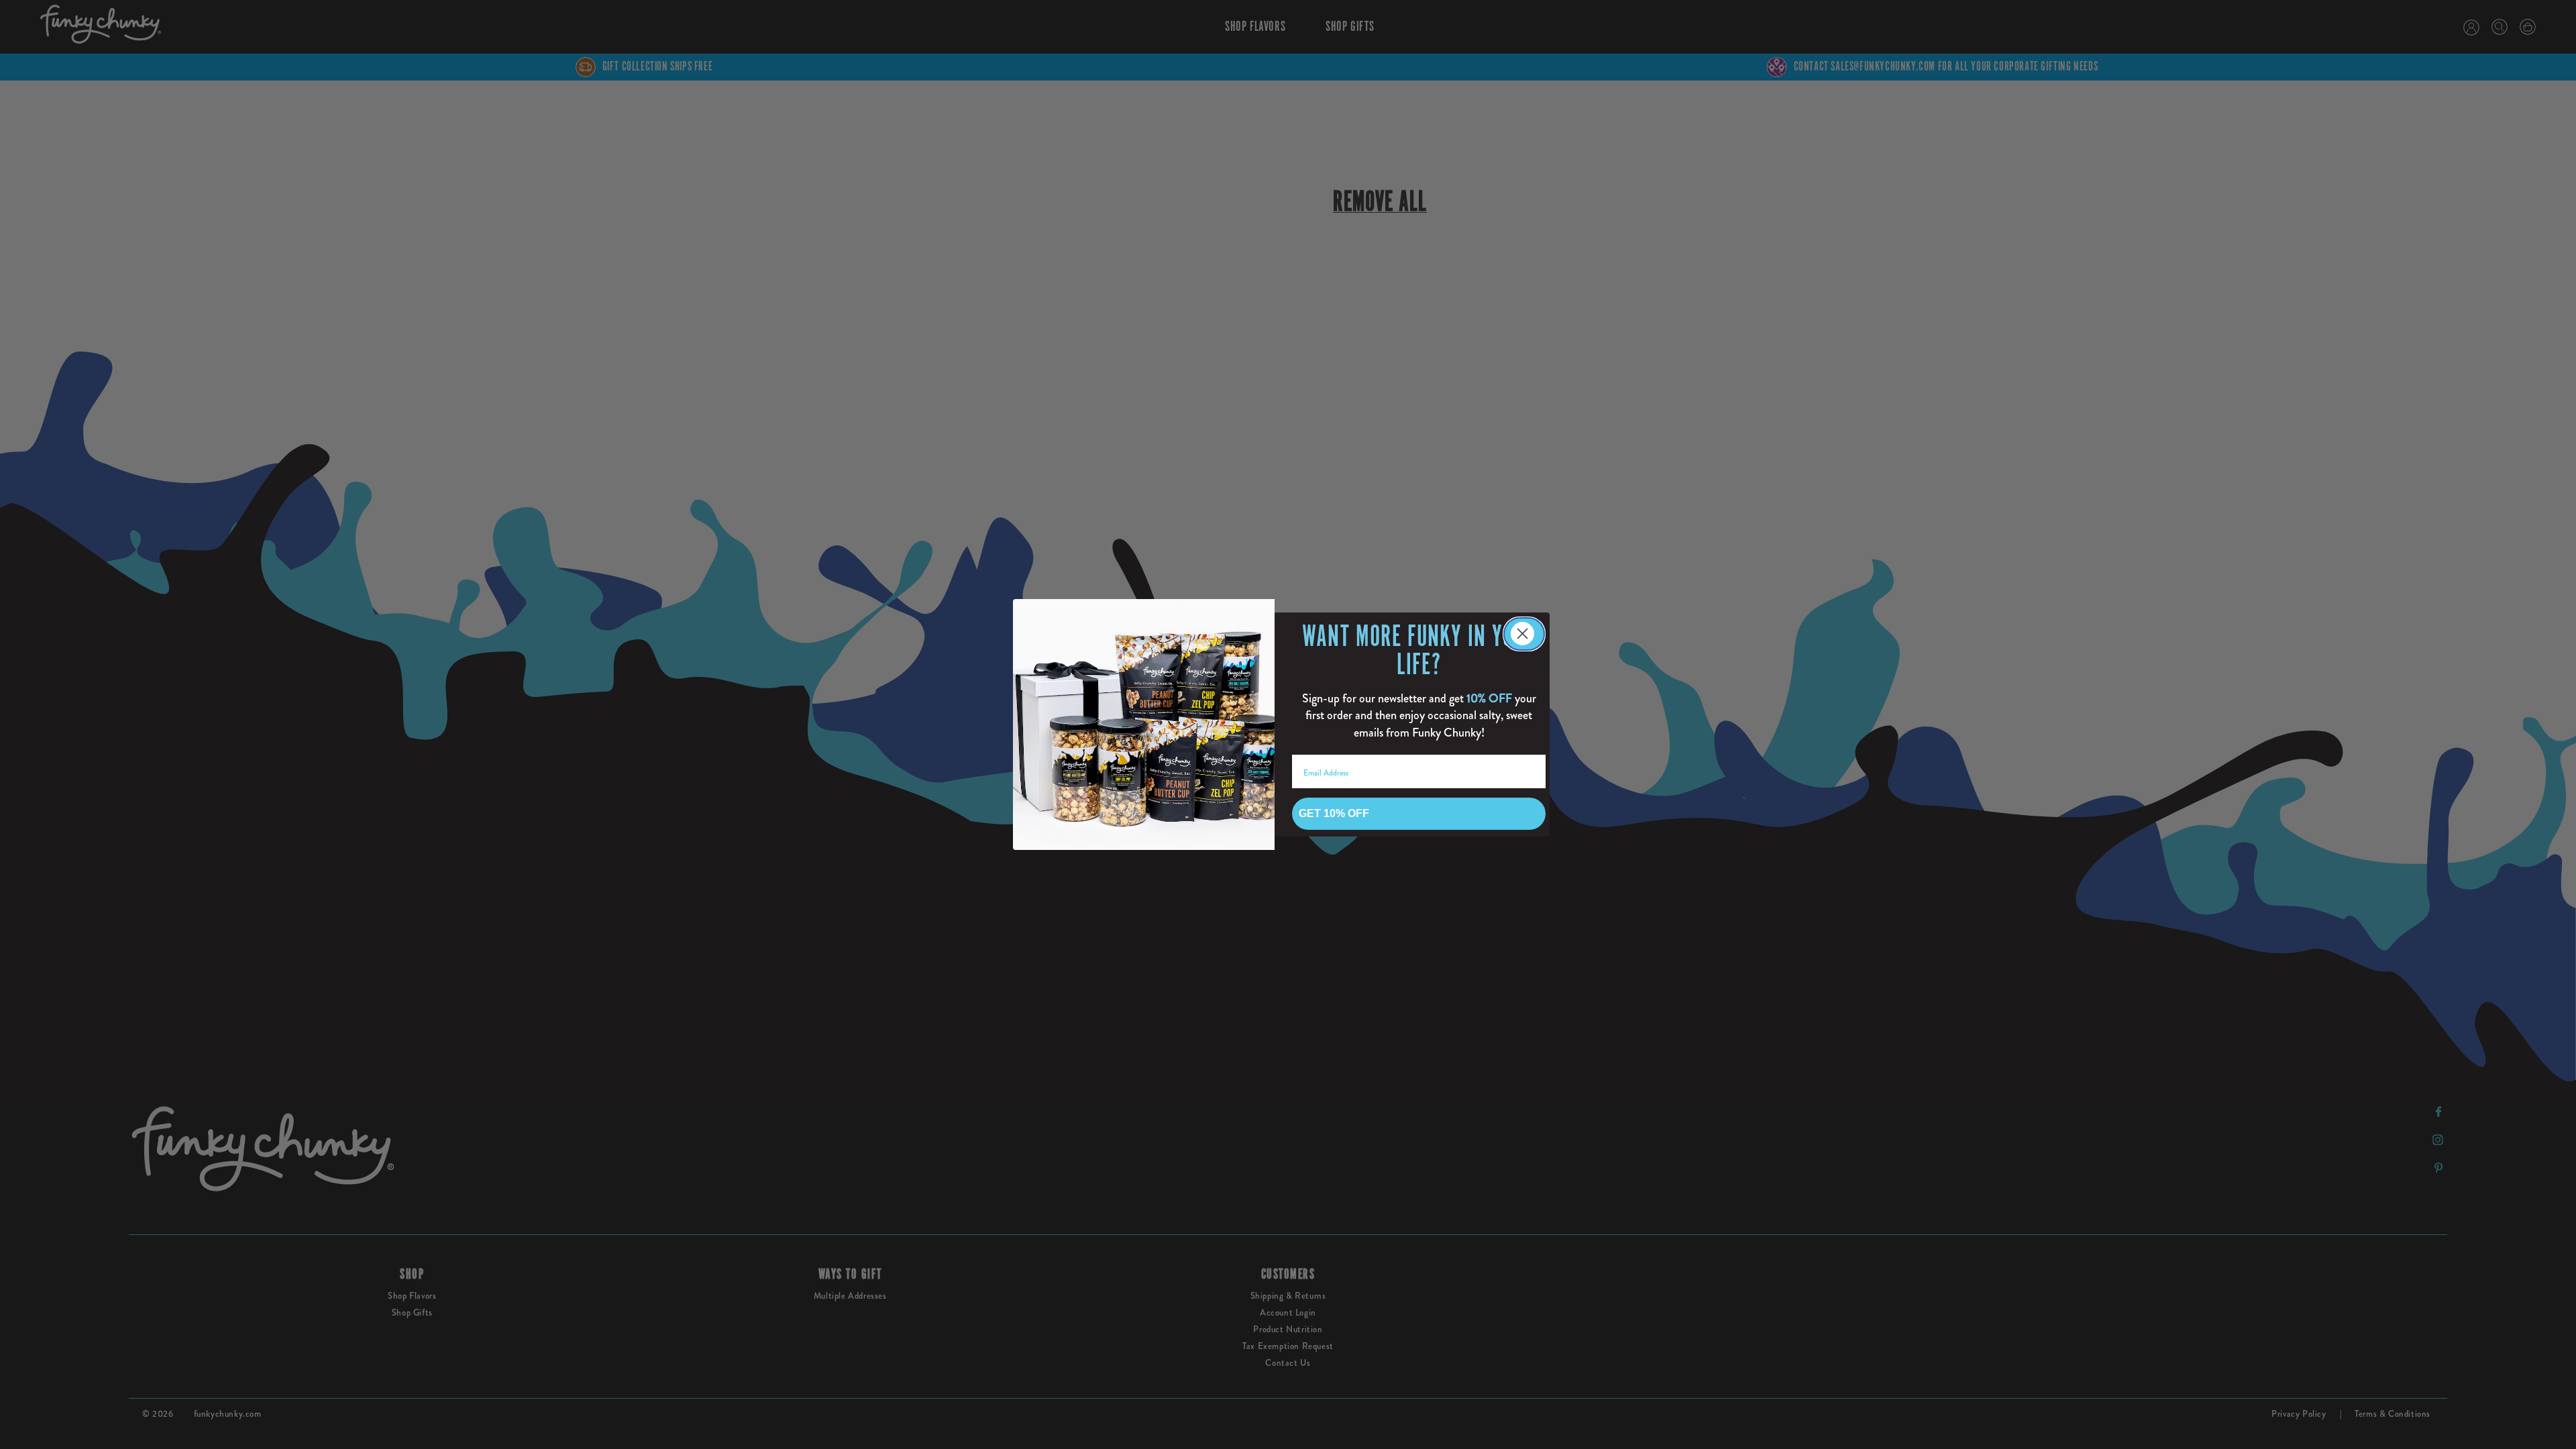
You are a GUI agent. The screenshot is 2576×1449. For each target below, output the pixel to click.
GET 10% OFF (1334, 813)
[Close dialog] (1524, 634)
